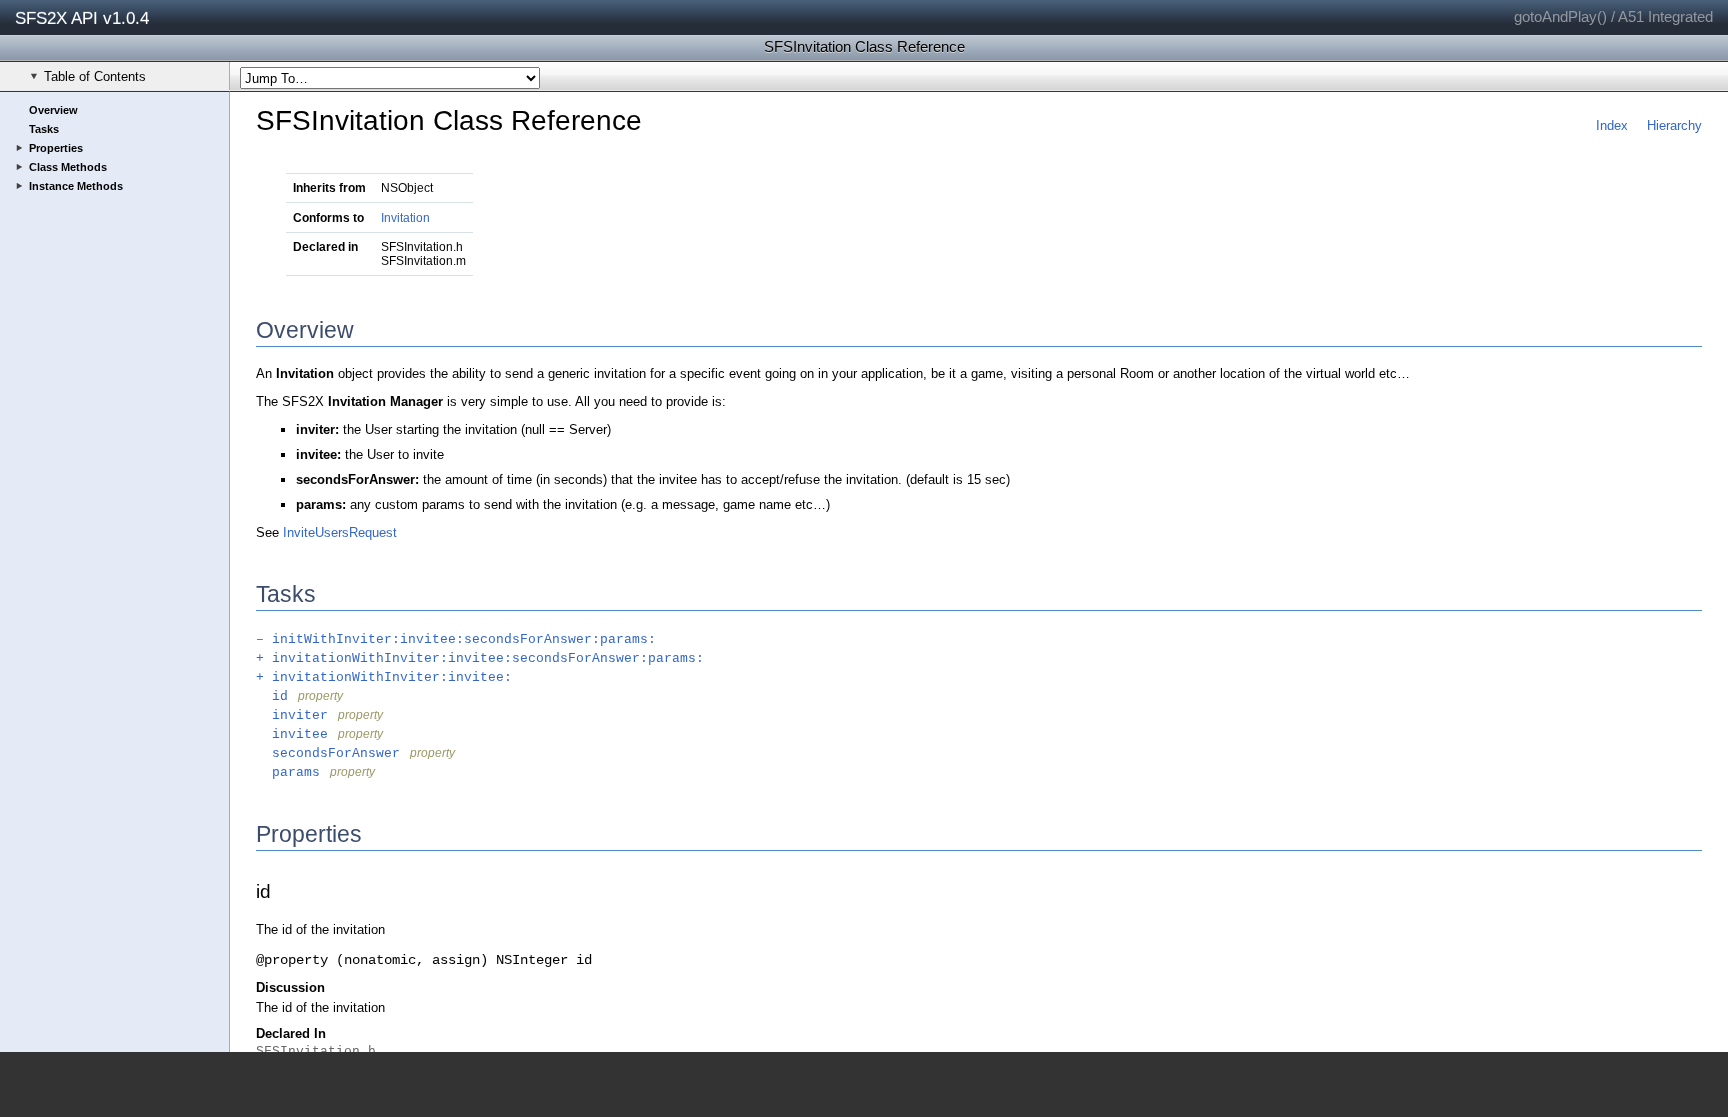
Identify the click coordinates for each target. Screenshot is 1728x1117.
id (272, 696)
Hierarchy (1674, 125)
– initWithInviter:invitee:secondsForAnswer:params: (456, 639)
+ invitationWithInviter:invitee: (384, 677)
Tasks (44, 129)
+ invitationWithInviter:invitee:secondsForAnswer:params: (480, 658)
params (288, 772)
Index (1612, 125)
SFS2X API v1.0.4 (82, 18)
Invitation (405, 218)
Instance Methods (76, 186)
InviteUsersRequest (340, 532)
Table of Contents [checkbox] (95, 76)
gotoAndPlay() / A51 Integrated (1613, 16)
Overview (53, 110)
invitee (292, 734)
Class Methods (68, 167)
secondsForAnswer (328, 753)
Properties (56, 148)
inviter (292, 715)
